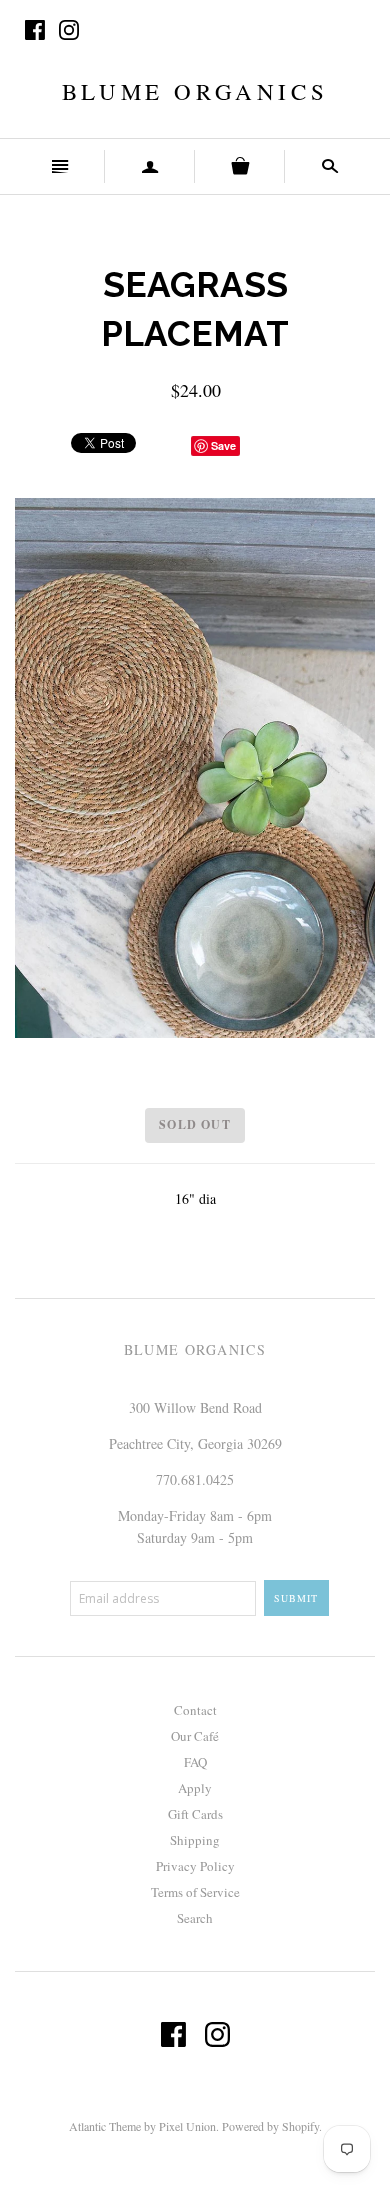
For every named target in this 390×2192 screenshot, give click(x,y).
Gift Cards (195, 1814)
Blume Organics (195, 91)
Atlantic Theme (105, 2126)
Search (195, 1918)
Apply (195, 1788)
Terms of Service (195, 1892)
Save (223, 445)
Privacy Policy (195, 1866)
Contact (195, 1710)
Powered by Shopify (270, 2126)
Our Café (195, 1736)
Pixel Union (187, 2126)
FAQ (195, 1762)
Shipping (195, 1840)
